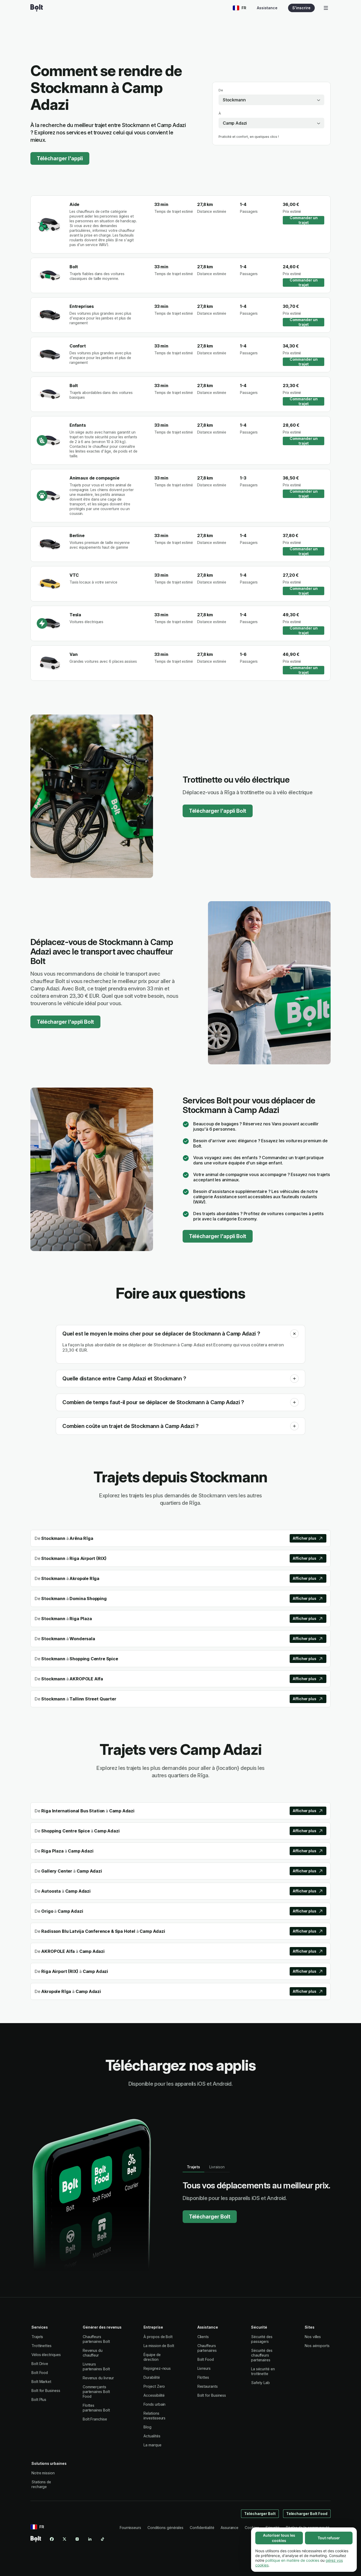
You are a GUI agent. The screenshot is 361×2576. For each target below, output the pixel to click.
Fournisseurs (130, 2528)
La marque (152, 2445)
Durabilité (152, 2377)
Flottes (203, 2377)
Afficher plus (305, 1538)
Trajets (37, 2337)
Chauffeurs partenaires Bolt (96, 2339)
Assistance (267, 8)
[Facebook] (52, 2539)
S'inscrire (301, 8)
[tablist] (206, 2167)
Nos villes (313, 2337)
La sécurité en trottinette (263, 2371)
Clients (203, 2337)
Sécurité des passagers (262, 2339)
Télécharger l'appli (60, 158)
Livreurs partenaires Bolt (96, 2366)
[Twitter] (64, 2539)
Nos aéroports (317, 2346)
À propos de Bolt (158, 2337)
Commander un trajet (304, 220)
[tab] (193, 2167)
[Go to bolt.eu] (37, 8)
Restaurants (208, 2386)
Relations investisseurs (154, 2416)
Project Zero (154, 2386)
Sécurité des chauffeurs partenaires (262, 2355)
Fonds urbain (154, 2404)
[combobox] (271, 100)
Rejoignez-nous (157, 2368)
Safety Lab (260, 2383)
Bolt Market (41, 2382)
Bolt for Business (46, 2391)
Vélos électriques (46, 2355)
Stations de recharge (41, 2484)
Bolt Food (40, 2373)
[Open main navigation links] (326, 8)
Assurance (230, 2528)
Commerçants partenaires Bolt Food (96, 2392)
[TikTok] (103, 2539)
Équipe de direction (152, 2357)
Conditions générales (165, 2528)
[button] (294, 1334)
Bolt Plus (39, 2399)
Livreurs (204, 2368)
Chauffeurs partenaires (207, 2348)
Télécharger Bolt (210, 2217)
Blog (147, 2427)
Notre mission (43, 2473)
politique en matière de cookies (292, 2560)
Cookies (252, 2528)
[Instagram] (77, 2539)
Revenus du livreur (98, 2378)
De (221, 90)
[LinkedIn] (90, 2539)
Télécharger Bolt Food (307, 2514)
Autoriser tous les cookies (279, 2538)
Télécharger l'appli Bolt (218, 811)
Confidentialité (202, 2528)
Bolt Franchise (95, 2419)
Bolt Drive (40, 2364)
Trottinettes (41, 2346)
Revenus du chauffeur (93, 2353)
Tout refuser (329, 2538)
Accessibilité (154, 2395)
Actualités (152, 2436)
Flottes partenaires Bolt (96, 2408)
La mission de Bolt (159, 2346)
